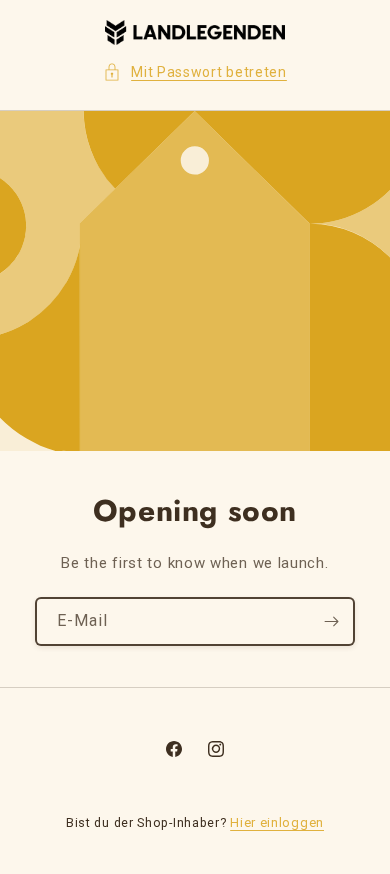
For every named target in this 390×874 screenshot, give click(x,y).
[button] (195, 72)
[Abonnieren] (331, 621)
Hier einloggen (277, 822)
